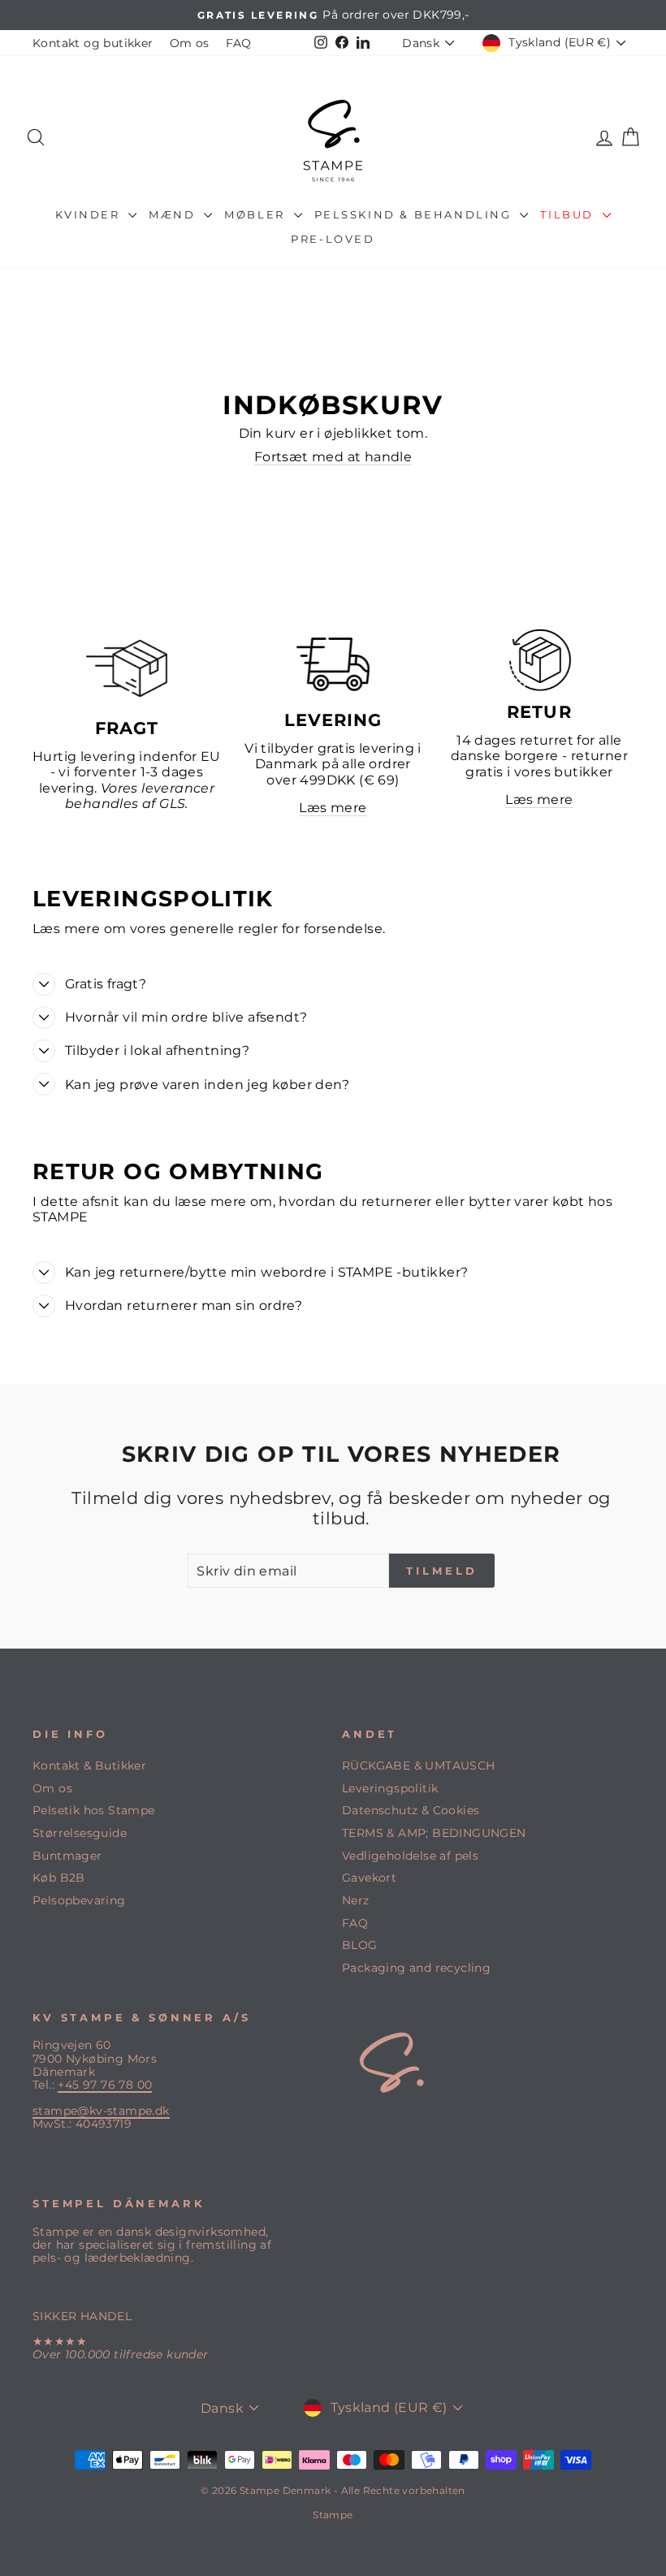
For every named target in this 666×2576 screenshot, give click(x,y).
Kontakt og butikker (93, 43)
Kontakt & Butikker (89, 1766)
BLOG (360, 1945)
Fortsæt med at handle (333, 457)
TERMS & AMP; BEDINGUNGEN (434, 1833)
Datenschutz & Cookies (411, 1810)
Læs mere (333, 808)
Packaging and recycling (416, 1968)
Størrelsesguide (80, 1833)
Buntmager (67, 1856)
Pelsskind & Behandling (415, 214)
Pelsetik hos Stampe (94, 1810)
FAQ (239, 43)
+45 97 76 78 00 (105, 2085)
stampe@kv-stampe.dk (101, 2111)
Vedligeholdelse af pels (410, 1856)
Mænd (174, 214)
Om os (190, 43)
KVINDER (90, 214)
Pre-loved (333, 239)
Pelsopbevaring (79, 1900)
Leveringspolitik (390, 1788)
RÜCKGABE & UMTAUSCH (419, 1766)
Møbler (257, 214)
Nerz (356, 1900)
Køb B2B (59, 1878)
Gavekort (369, 1878)
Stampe (333, 2515)
